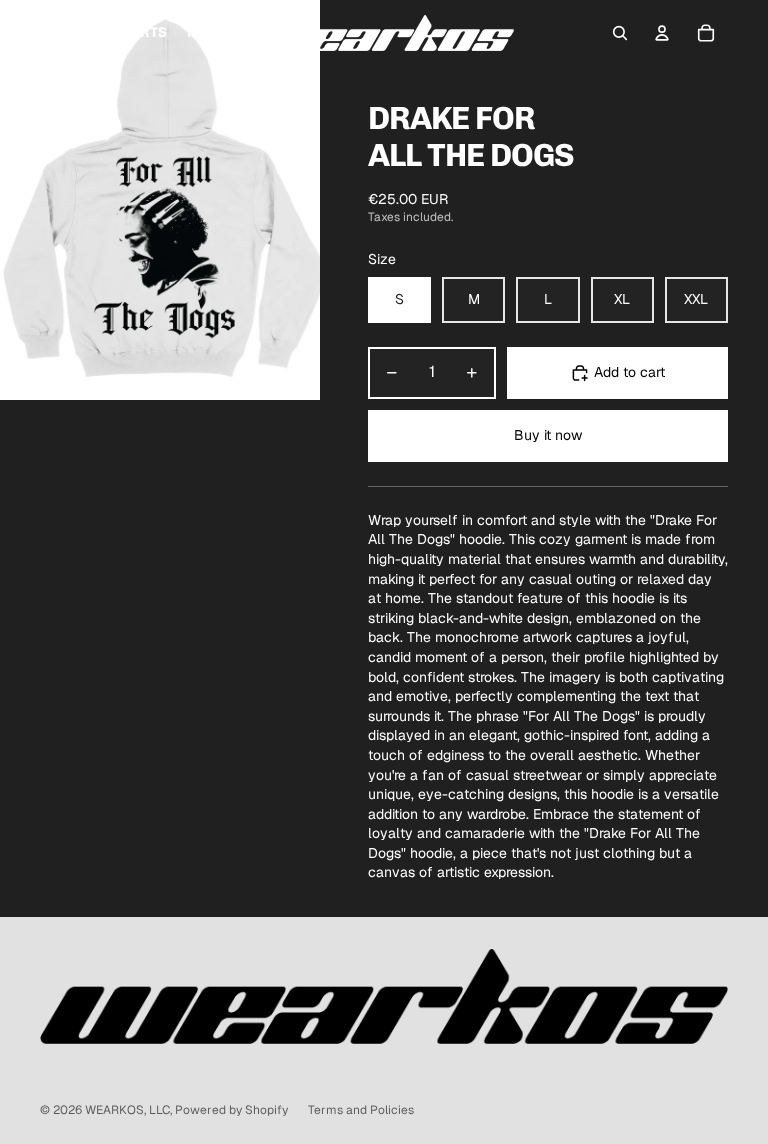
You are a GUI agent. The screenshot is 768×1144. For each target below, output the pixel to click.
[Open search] (620, 33)
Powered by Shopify (231, 1110)
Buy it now (548, 435)
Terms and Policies (361, 1110)
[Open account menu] (662, 33)
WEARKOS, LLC (127, 1110)
